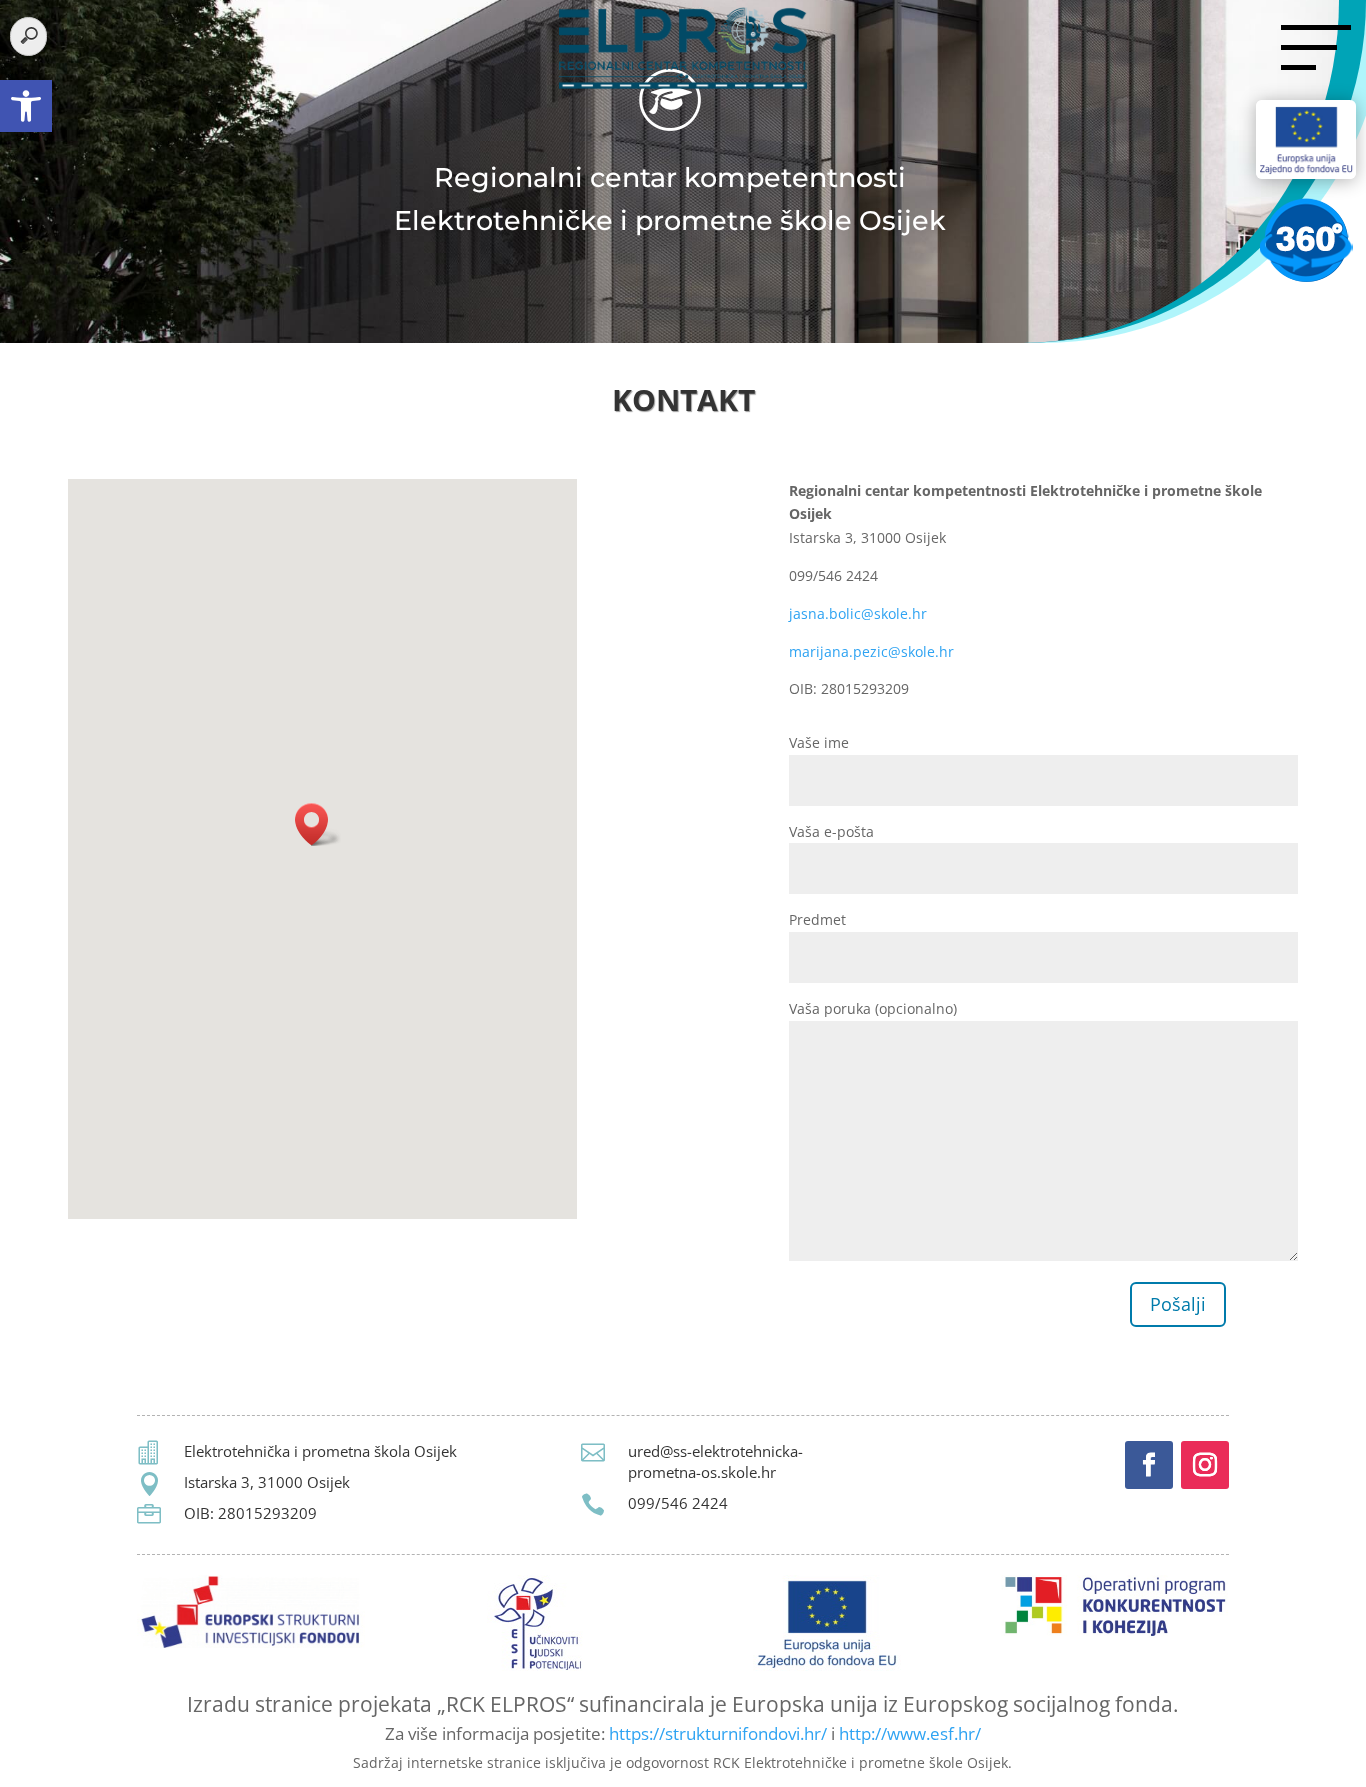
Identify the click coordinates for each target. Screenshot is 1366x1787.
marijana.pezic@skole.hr (871, 651)
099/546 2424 (678, 1503)
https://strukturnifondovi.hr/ (718, 1733)
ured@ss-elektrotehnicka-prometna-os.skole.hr (715, 1461)
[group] (683, 405)
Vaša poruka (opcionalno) (873, 1008)
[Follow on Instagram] (1205, 1465)
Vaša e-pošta (831, 831)
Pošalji (1178, 1304)
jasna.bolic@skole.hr (858, 613)
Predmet (817, 919)
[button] (26, 106)
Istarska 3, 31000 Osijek (267, 1482)
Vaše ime (819, 742)
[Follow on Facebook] (1149, 1465)
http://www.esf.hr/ (910, 1733)
